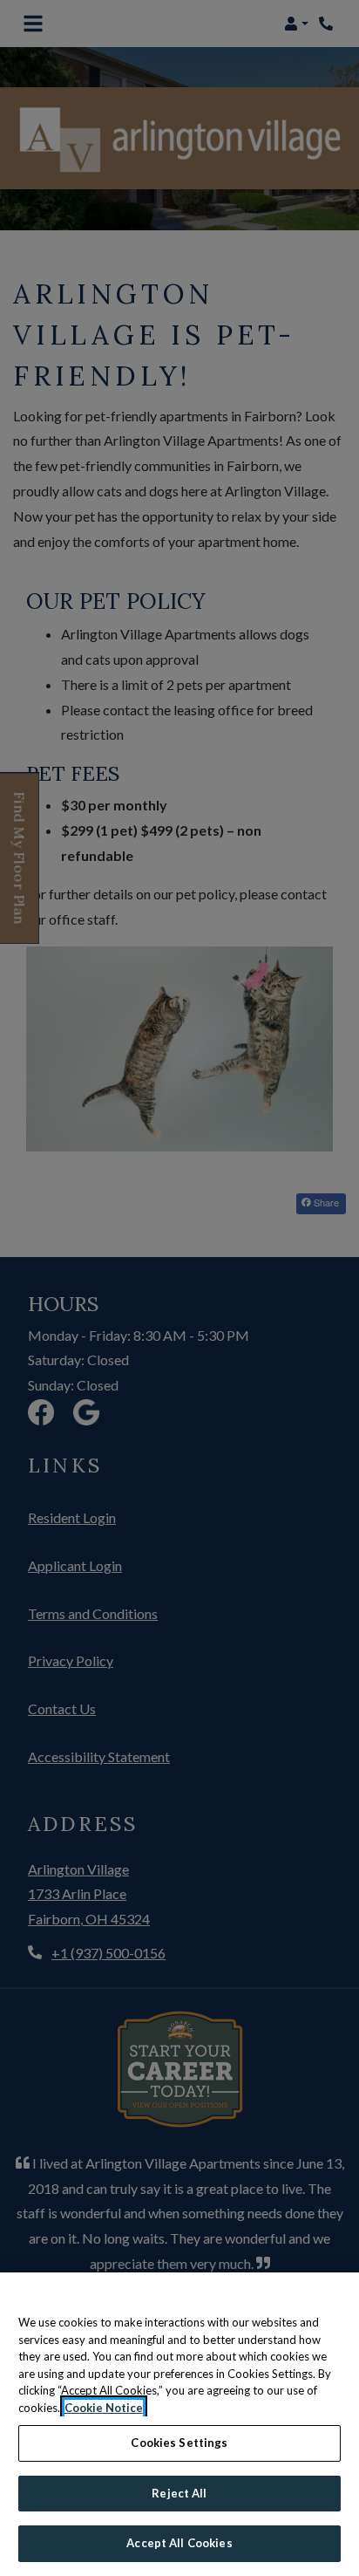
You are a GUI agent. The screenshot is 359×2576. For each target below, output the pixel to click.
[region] (179, 2424)
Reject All (179, 2493)
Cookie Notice (104, 2408)
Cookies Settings (179, 2443)
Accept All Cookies (179, 2543)
